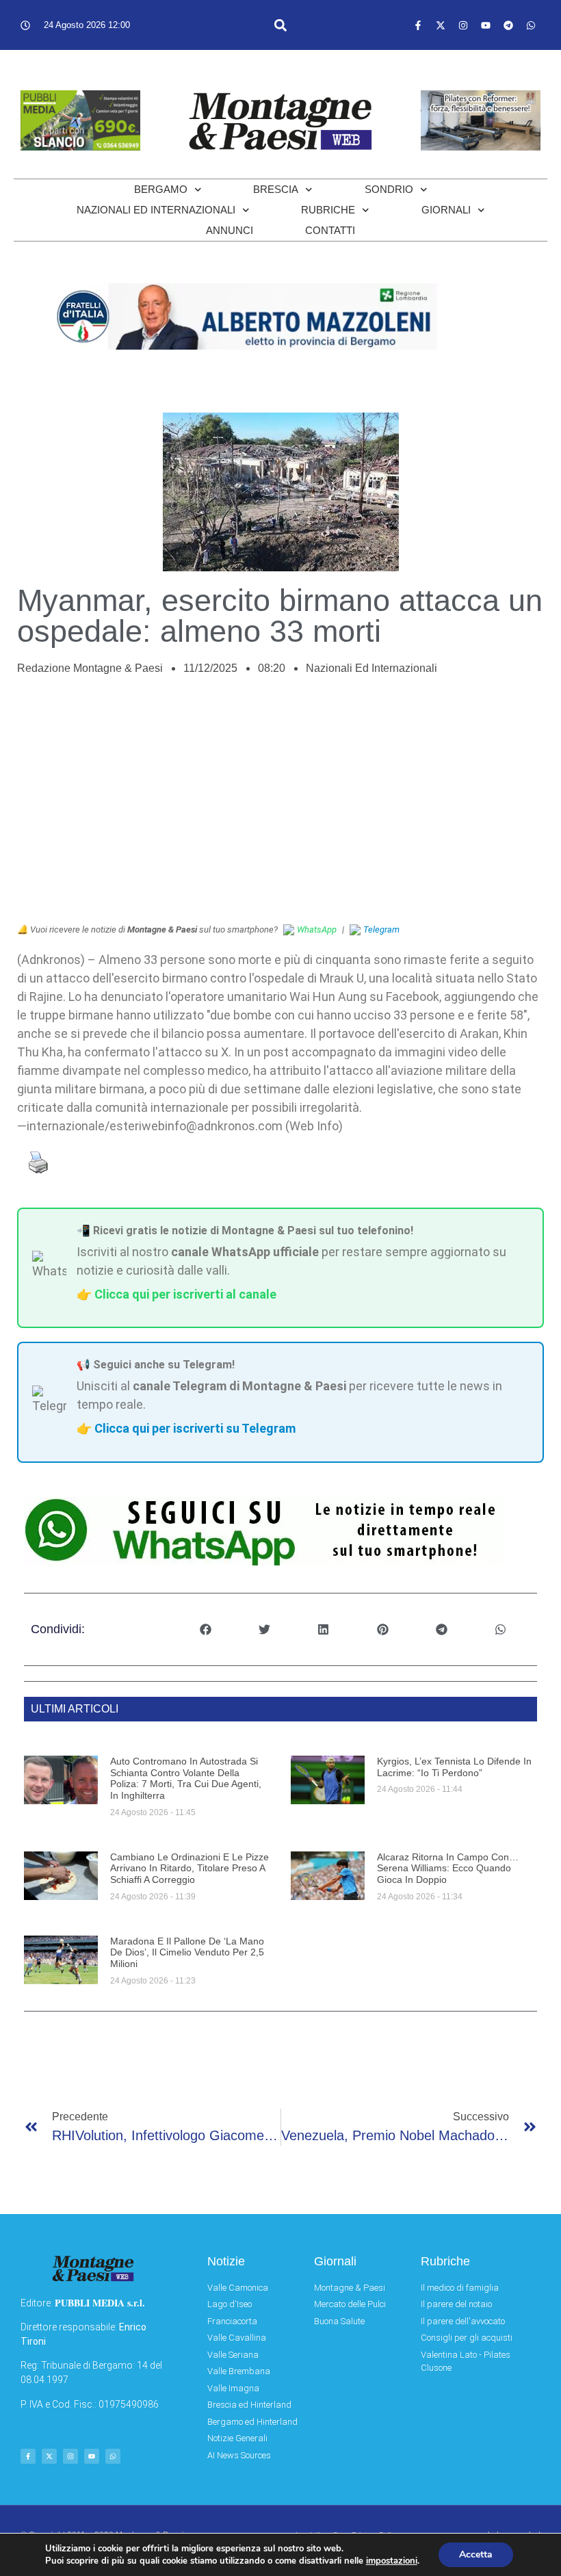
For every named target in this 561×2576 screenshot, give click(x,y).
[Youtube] (486, 25)
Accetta (476, 2554)
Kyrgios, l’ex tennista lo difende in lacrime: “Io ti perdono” (454, 1767)
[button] (281, 25)
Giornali (446, 210)
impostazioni (392, 2561)
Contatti (330, 230)
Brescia (276, 189)
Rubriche (328, 210)
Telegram (381, 929)
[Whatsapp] (531, 25)
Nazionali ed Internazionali (156, 210)
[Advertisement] (280, 807)
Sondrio (389, 189)
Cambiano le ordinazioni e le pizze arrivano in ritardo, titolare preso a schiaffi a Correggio (190, 1869)
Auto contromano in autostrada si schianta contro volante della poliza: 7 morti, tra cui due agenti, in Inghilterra (186, 1778)
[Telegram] (508, 25)
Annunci (230, 230)
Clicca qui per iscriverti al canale (185, 1294)
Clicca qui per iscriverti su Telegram (195, 1428)
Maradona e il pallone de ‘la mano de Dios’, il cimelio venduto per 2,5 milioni (187, 1953)
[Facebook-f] (418, 25)
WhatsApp (317, 929)
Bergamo (161, 189)
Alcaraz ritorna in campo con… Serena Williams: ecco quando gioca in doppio (448, 1869)
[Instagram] (463, 25)
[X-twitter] (441, 25)
